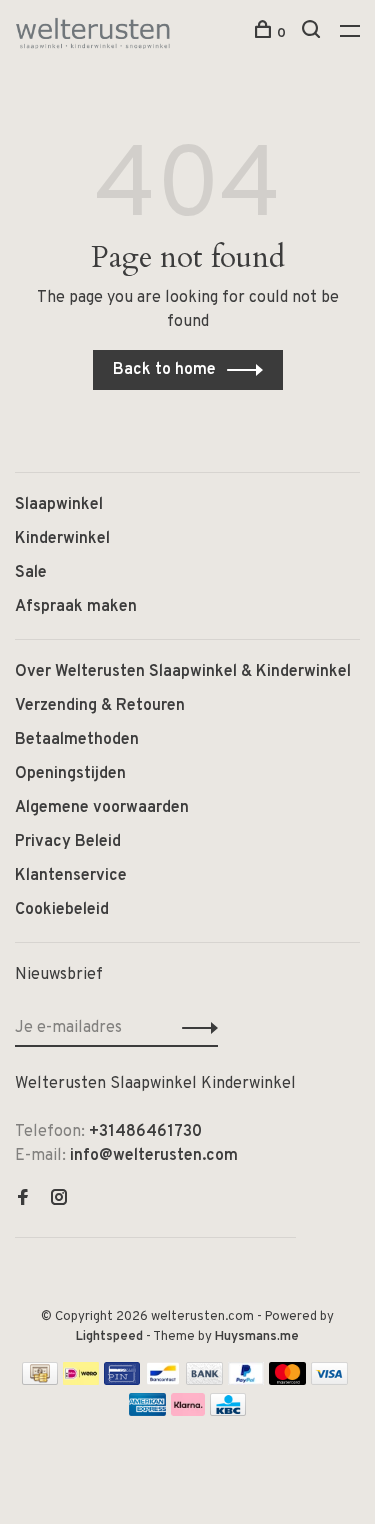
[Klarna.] (188, 1412)
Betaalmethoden (77, 740)
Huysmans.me (257, 1337)
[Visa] (329, 1381)
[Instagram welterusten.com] (59, 1200)
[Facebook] (23, 1200)
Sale (31, 573)
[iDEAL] (81, 1381)
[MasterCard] (287, 1381)
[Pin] (122, 1381)
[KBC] (228, 1412)
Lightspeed (109, 1337)
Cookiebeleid (62, 910)
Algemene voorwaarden (102, 808)
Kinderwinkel (62, 539)
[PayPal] (246, 1381)
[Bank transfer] (204, 1381)
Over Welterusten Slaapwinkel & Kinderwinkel (183, 672)
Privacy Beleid (68, 842)
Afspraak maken (76, 607)
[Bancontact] (163, 1381)
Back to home (164, 370)
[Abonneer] (194, 1028)
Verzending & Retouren (100, 706)
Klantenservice (71, 876)
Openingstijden (70, 774)
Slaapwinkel (59, 505)
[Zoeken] (313, 33)
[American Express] (147, 1412)
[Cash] (40, 1381)
